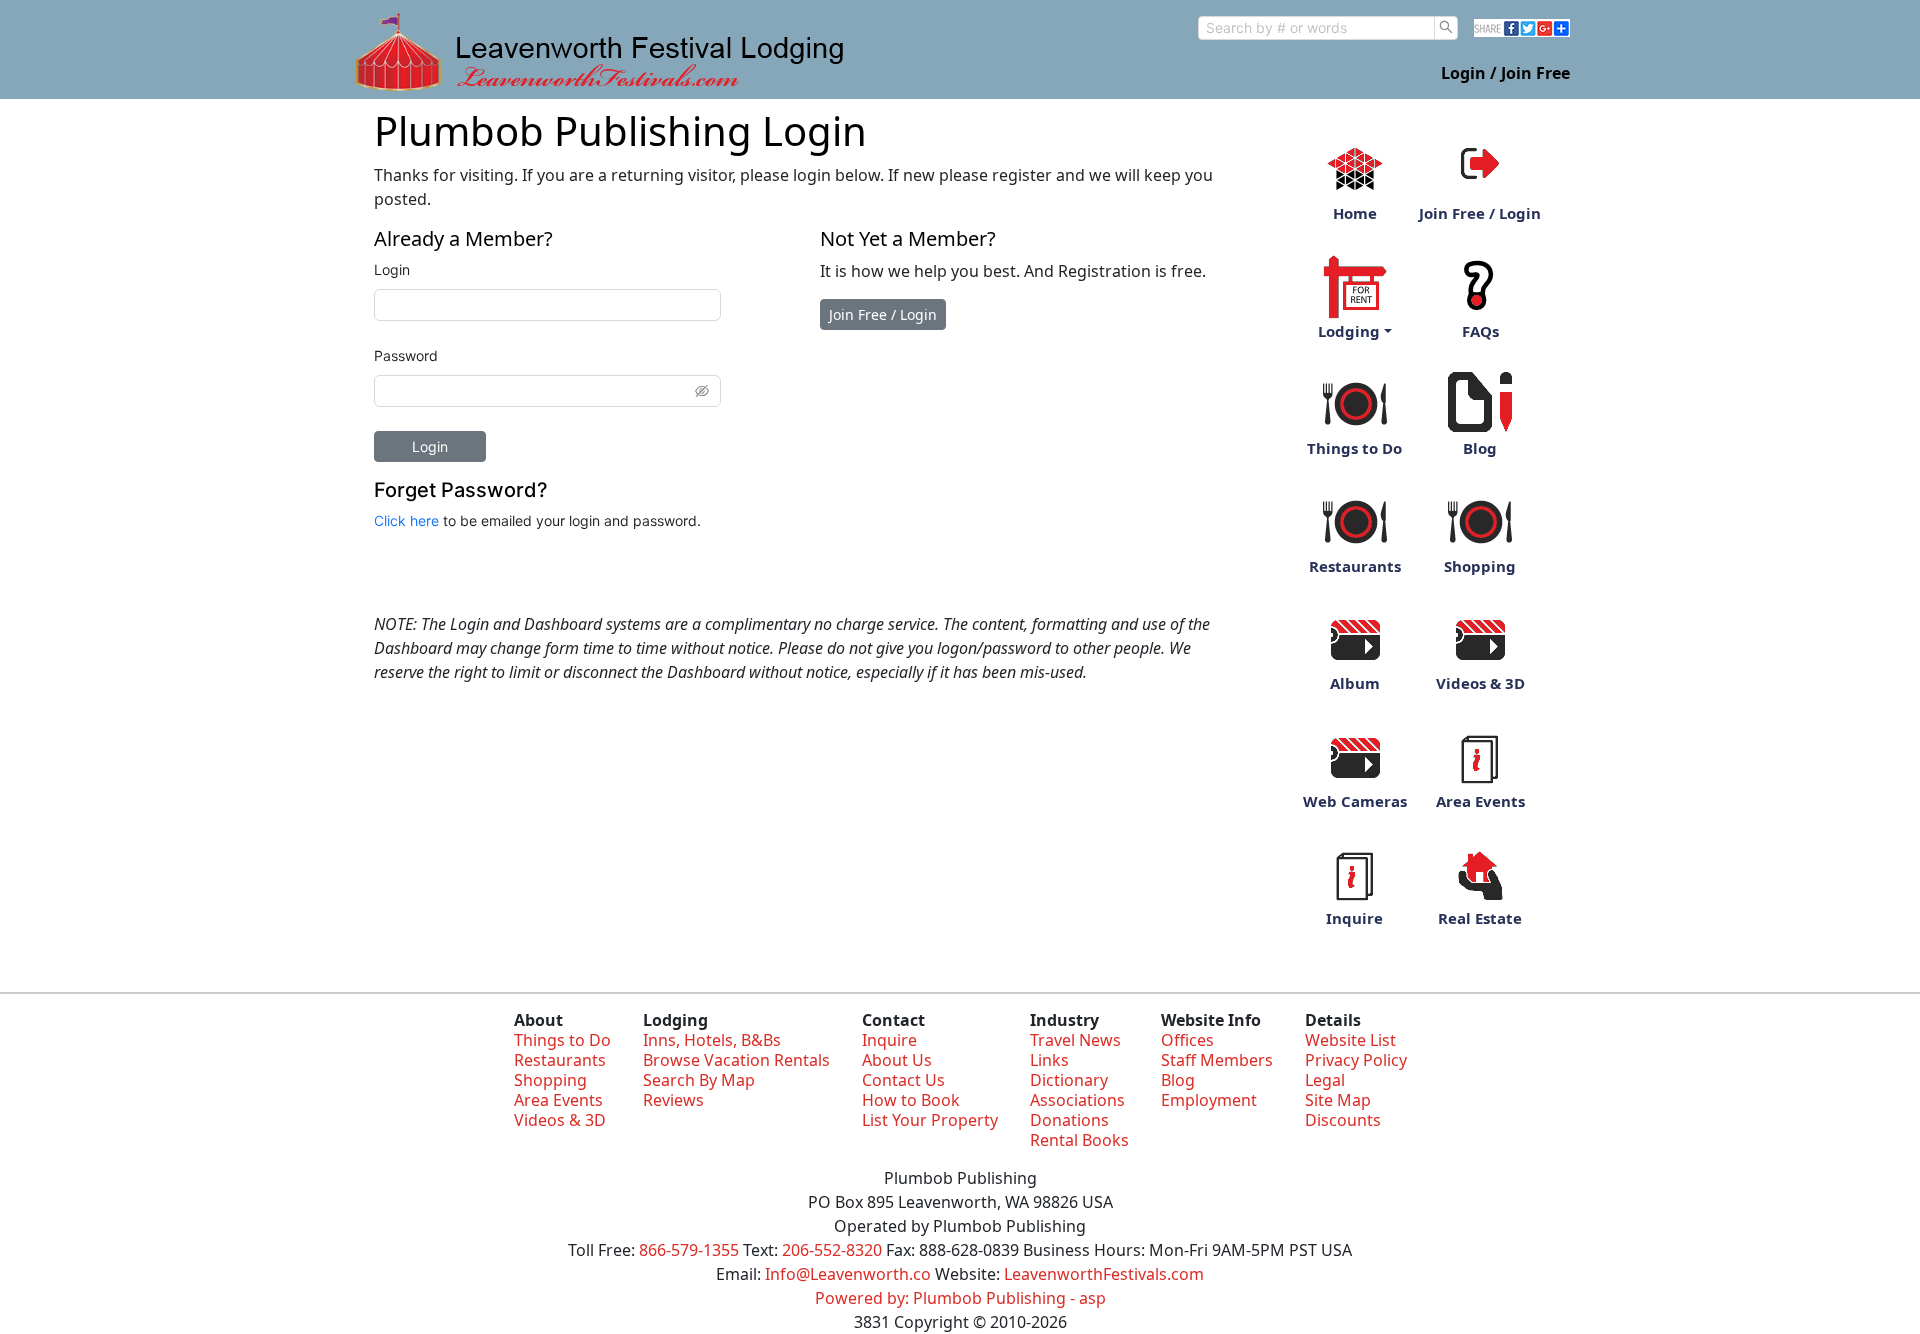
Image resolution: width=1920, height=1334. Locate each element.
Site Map (1338, 1100)
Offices (1187, 1040)
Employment (1209, 1100)
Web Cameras (1355, 801)
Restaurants (1355, 566)
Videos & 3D (1480, 683)
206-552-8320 (832, 1250)
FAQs (1480, 331)
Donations (1069, 1120)
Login (392, 269)
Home (1355, 213)
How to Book (911, 1100)
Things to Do (1354, 448)
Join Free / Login (883, 314)
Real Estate (1480, 918)
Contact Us (903, 1080)
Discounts (1343, 1120)
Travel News (1075, 1040)
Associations (1077, 1100)
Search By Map (699, 1080)
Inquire (1354, 918)
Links (1049, 1060)
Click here (406, 520)
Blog (1480, 448)
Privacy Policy (1356, 1060)
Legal (1325, 1080)
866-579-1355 (689, 1250)
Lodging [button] (1349, 331)
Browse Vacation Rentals (736, 1060)
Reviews (673, 1100)
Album (1355, 683)
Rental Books (1079, 1140)
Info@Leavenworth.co (848, 1274)
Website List (1350, 1040)
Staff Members (1217, 1060)
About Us (897, 1060)
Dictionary (1069, 1080)
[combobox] (1316, 28)
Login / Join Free (1505, 73)
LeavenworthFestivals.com (1104, 1274)
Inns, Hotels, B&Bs (712, 1040)
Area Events (1480, 801)
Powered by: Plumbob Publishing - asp (960, 1298)
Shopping (1480, 566)
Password (406, 355)
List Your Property (930, 1120)
